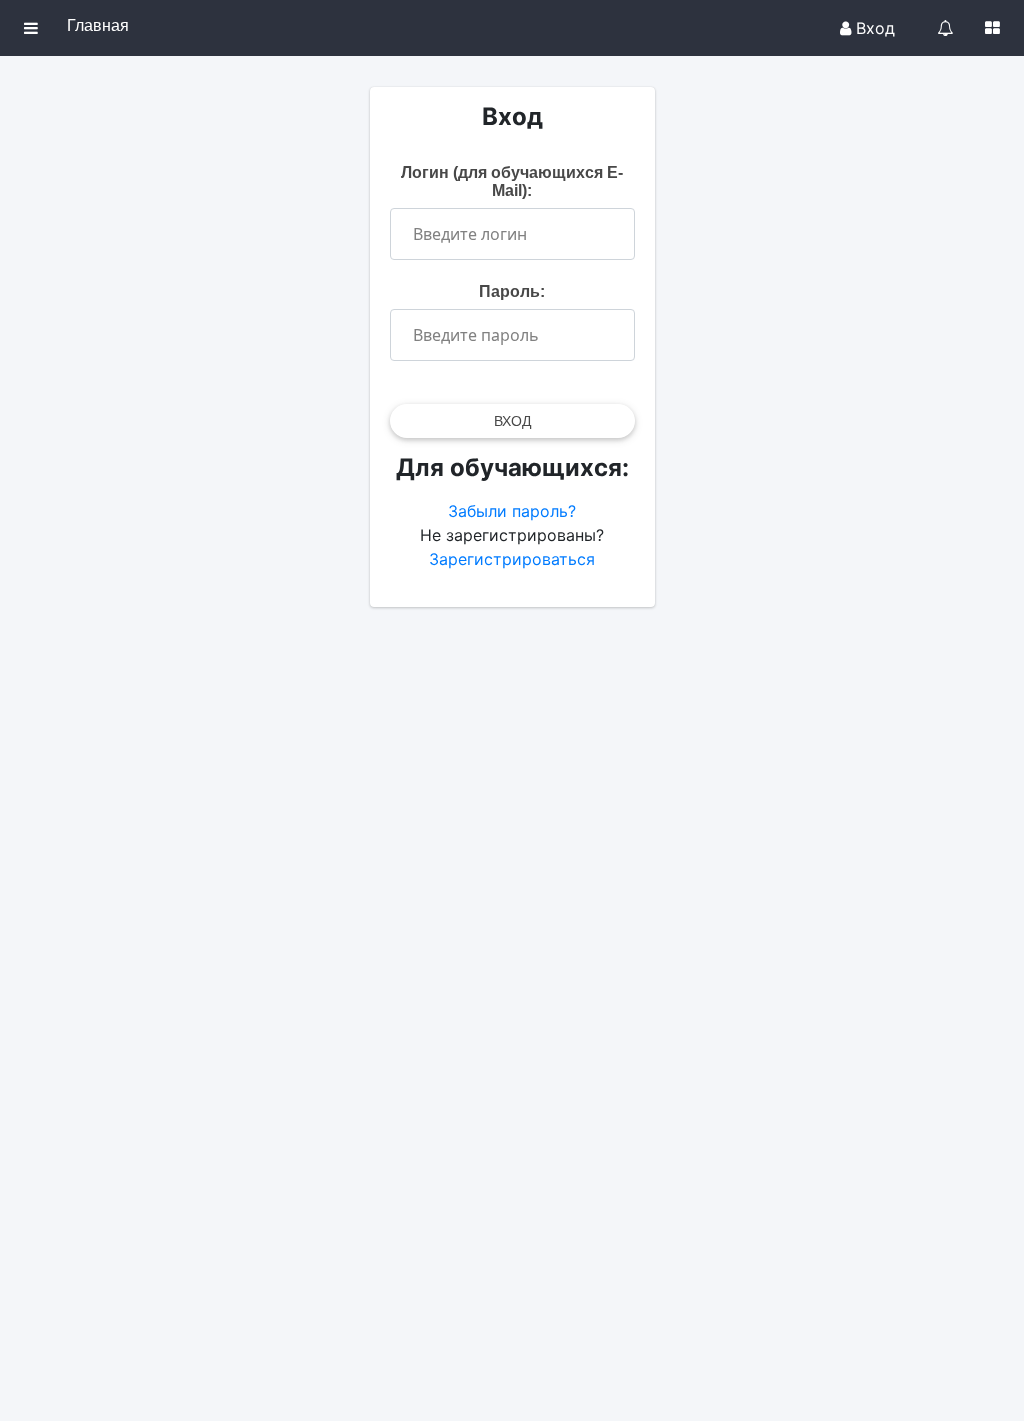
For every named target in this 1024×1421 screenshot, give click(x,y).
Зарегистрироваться (512, 559)
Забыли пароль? (512, 511)
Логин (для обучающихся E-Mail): (512, 181)
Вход (873, 28)
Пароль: (512, 291)
